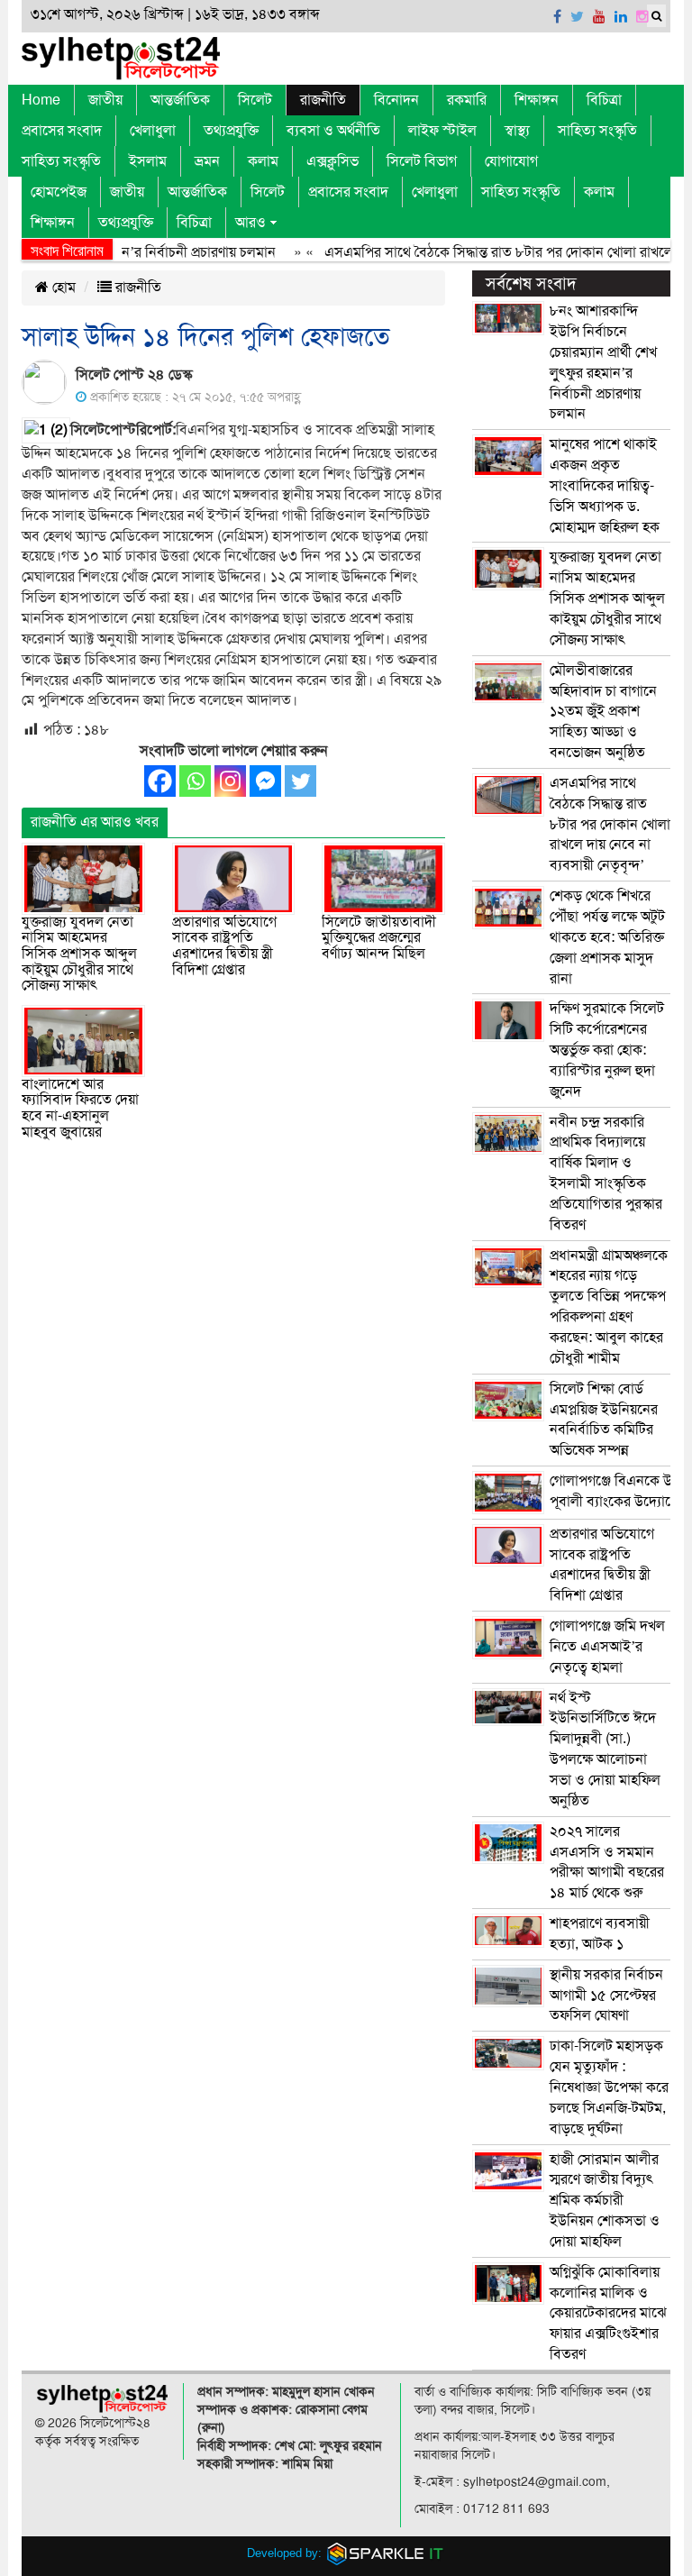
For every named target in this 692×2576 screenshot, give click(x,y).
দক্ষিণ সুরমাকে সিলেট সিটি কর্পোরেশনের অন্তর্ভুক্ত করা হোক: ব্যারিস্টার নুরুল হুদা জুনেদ (607, 1050)
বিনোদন (396, 100)
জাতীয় (105, 100)
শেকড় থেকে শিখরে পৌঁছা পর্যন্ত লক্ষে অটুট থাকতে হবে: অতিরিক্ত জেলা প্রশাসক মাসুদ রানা (607, 937)
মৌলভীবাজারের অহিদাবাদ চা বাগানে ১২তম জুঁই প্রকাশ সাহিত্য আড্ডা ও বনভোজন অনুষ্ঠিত (603, 712)
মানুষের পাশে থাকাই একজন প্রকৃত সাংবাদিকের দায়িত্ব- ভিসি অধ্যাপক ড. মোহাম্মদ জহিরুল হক (605, 485)
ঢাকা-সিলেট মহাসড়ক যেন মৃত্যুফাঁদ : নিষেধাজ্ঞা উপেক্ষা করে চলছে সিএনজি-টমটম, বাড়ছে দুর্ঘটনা (609, 2087)
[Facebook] (160, 781)
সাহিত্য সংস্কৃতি (597, 131)
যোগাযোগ (511, 161)
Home (41, 100)
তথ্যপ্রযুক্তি (231, 131)
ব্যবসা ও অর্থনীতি (333, 131)
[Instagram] (230, 781)
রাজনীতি (323, 100)
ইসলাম (148, 161)
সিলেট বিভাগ (422, 161)
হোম (62, 288)
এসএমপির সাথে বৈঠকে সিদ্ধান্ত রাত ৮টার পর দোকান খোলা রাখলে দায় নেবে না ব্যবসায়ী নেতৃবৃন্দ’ (610, 824)
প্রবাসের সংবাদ (62, 131)
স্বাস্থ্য (517, 131)
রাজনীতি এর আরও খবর (95, 822)
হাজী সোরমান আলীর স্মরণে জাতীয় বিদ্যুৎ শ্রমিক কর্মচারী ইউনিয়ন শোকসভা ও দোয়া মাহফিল (605, 2201)
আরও (250, 223)
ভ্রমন (207, 161)
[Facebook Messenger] (265, 781)
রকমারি (467, 100)
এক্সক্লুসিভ (332, 161)
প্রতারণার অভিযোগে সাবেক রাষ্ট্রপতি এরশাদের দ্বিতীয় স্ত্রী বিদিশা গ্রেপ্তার (224, 946)
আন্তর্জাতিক (180, 100)
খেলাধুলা (153, 131)
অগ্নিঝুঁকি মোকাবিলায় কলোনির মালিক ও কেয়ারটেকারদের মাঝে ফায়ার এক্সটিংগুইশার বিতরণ (608, 2313)
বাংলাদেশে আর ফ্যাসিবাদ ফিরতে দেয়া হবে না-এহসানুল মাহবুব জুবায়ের (80, 1108)
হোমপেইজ (59, 192)
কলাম (263, 161)
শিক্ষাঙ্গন (537, 100)
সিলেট (255, 100)
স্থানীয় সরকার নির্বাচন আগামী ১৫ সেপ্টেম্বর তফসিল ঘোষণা (606, 1996)
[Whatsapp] (195, 781)
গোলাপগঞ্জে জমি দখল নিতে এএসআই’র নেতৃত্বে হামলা (607, 1647)
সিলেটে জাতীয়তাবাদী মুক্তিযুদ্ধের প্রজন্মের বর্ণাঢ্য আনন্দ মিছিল (379, 938)
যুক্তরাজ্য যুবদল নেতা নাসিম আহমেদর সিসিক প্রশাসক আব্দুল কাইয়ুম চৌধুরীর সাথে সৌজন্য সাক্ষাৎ (79, 954)
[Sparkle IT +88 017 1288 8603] (386, 2553)
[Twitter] (300, 781)
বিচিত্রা (604, 100)
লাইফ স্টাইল (442, 131)
